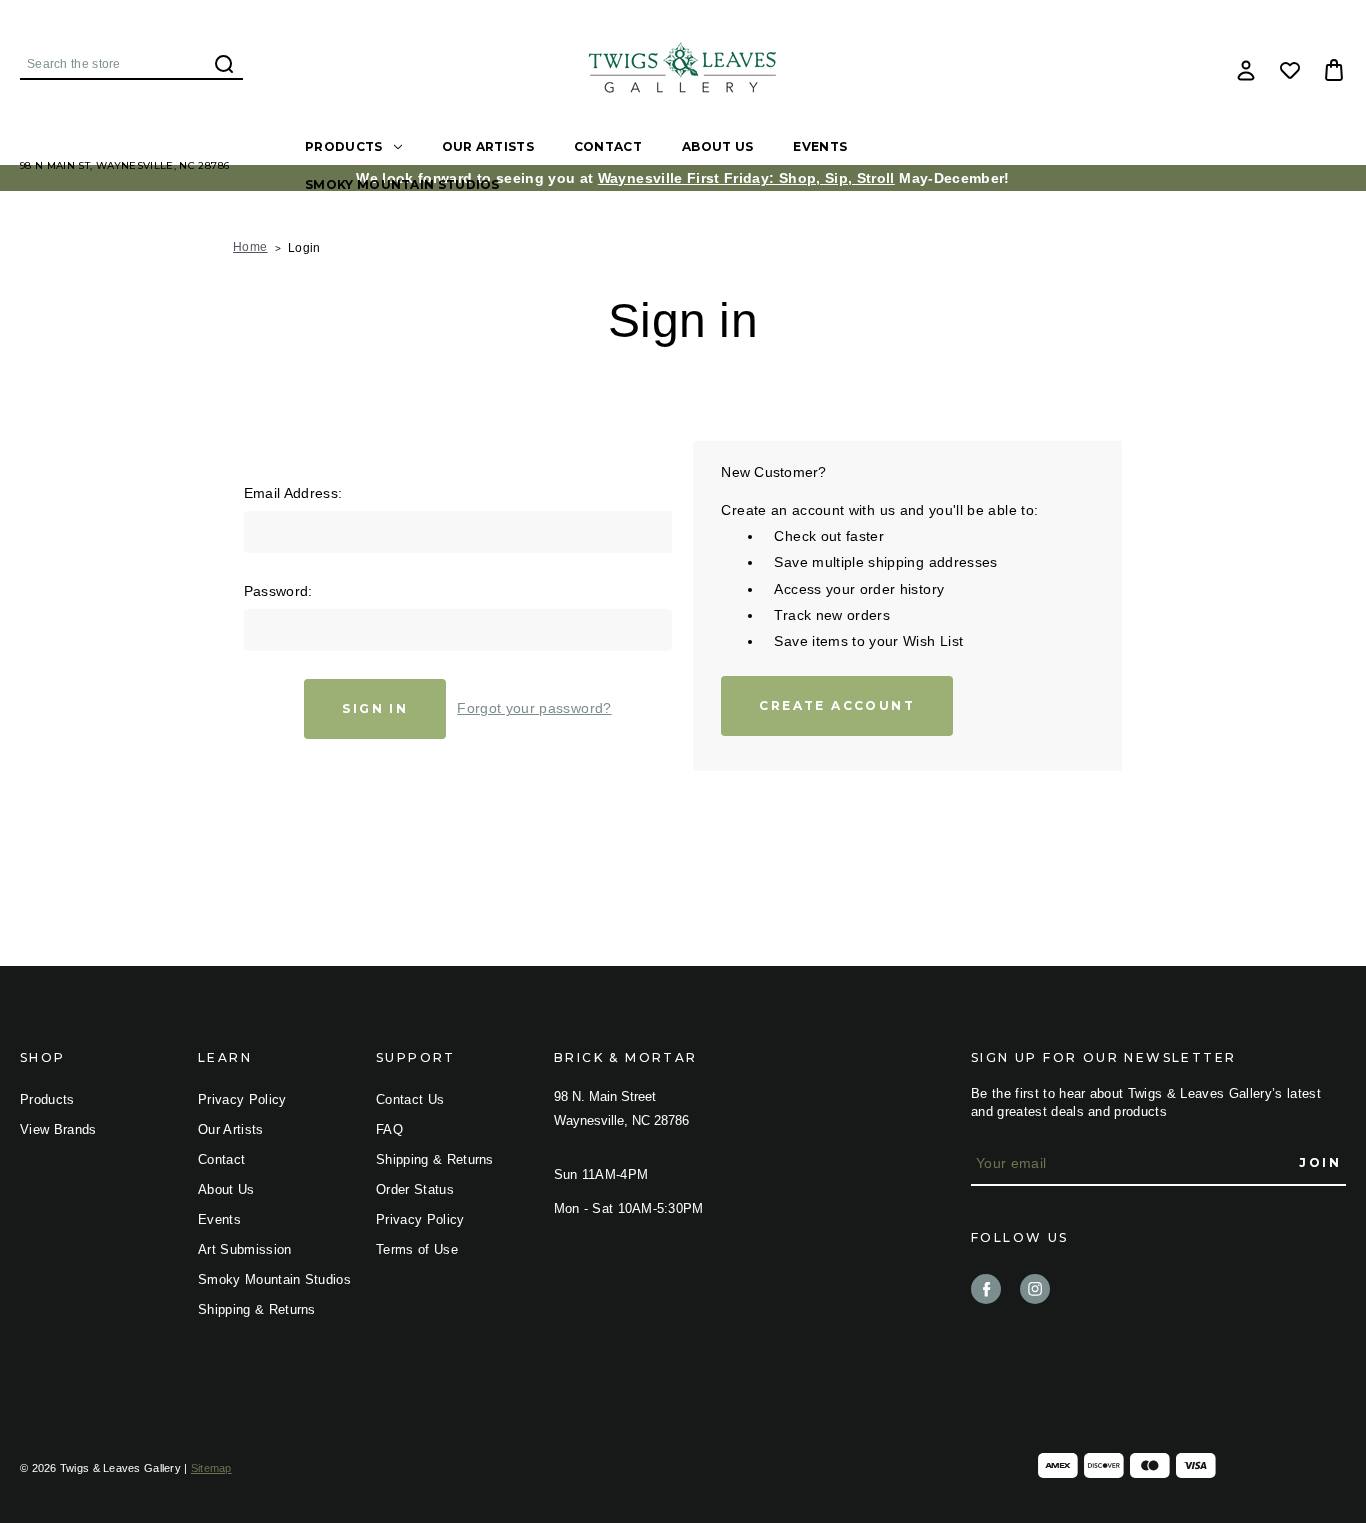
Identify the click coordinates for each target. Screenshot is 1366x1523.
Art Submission (245, 1249)
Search (224, 64)
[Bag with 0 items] (1334, 70)
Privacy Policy (242, 1099)
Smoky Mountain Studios (402, 184)
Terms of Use (417, 1249)
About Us (717, 146)
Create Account (837, 705)
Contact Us (410, 1099)
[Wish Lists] (1290, 70)
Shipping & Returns (257, 1309)
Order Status (415, 1189)
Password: (278, 591)
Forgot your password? (534, 708)
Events (820, 146)
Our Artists (488, 146)
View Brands (58, 1129)
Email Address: (293, 493)
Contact (608, 146)
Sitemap (211, 1468)
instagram (1035, 1289)
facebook (986, 1289)
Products (343, 146)
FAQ (389, 1129)
